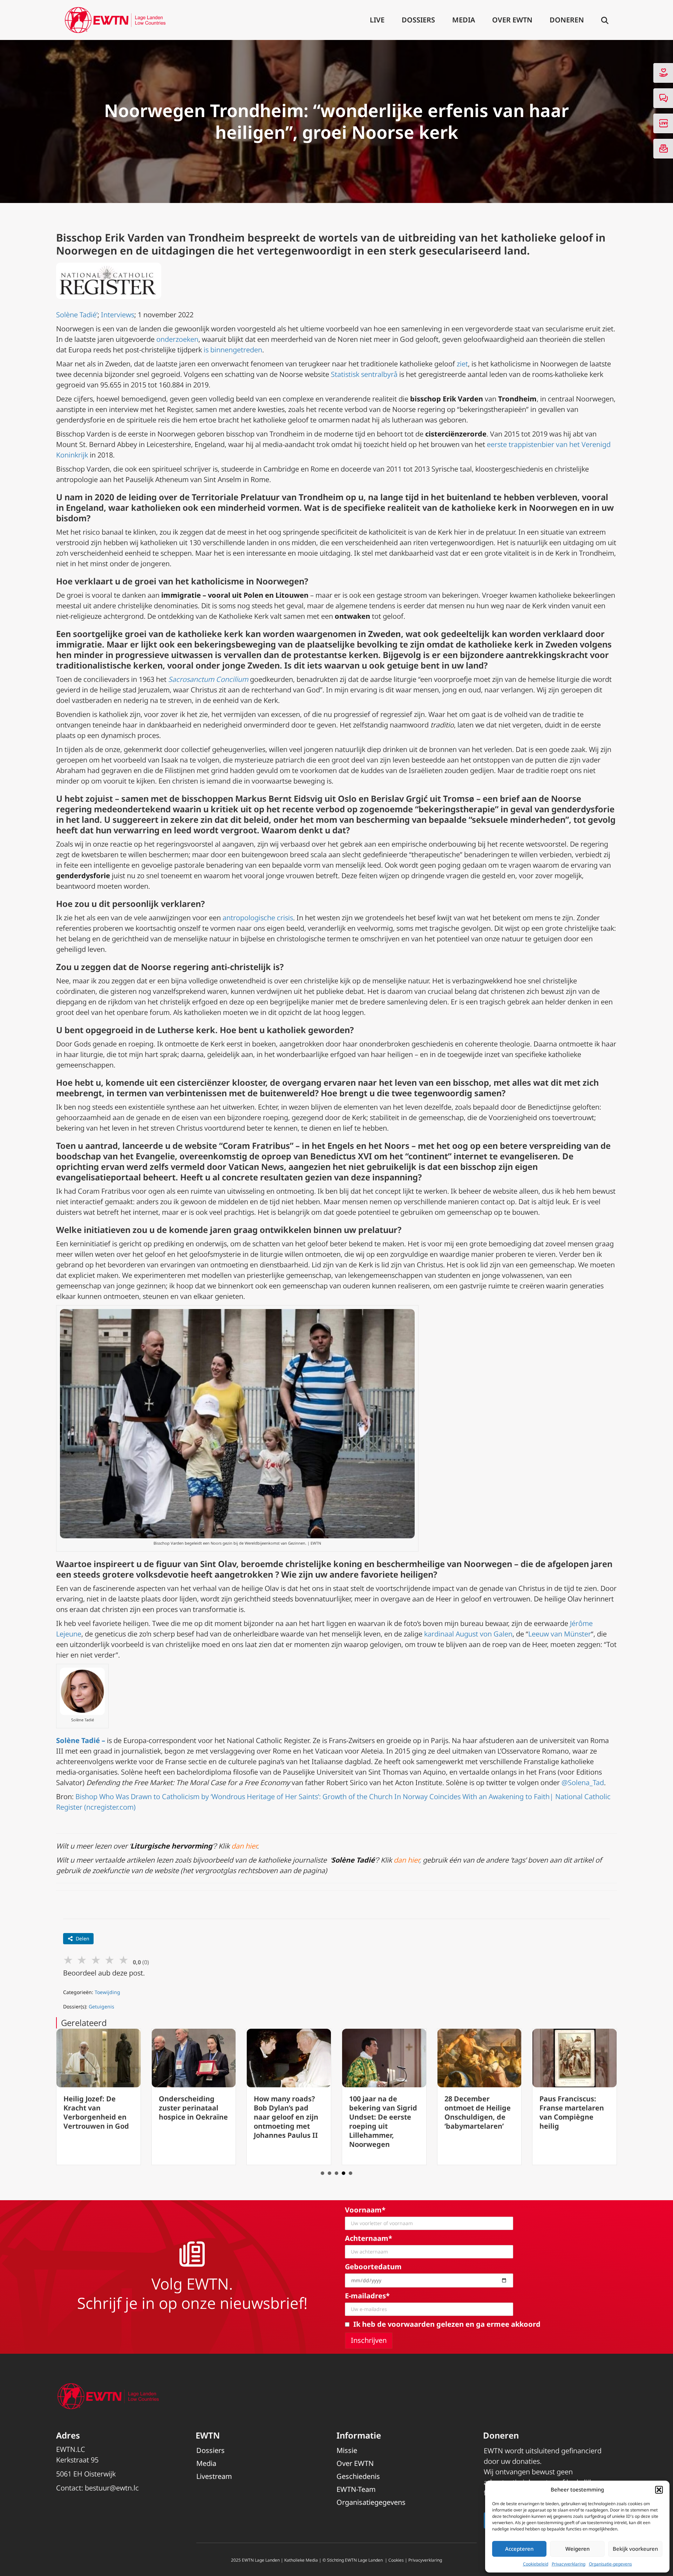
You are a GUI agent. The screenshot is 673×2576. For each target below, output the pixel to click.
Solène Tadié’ (77, 315)
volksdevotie (162, 1574)
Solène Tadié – (81, 1740)
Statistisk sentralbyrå (364, 374)
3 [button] (336, 2173)
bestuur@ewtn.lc (112, 2488)
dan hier (244, 1846)
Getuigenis (101, 2006)
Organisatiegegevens (371, 2502)
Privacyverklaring (569, 2564)
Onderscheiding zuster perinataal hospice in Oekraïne (98, 2108)
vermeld (188, 1167)
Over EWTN (512, 20)
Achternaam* (369, 2238)
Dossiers (418, 20)
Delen (83, 1938)
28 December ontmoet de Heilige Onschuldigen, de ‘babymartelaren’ (382, 2112)
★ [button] (68, 1960)
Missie (347, 2450)
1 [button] (322, 2173)
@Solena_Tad (583, 1782)
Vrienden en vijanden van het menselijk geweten (572, 2108)
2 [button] (329, 2173)
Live (377, 20)
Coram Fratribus (256, 1145)
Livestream (214, 2476)
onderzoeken (177, 339)
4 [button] (344, 2173)
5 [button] (351, 2173)
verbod (330, 809)
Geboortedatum (373, 2267)
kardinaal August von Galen (468, 1634)
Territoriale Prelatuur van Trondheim (268, 497)
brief (510, 798)
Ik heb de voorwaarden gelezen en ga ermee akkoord (447, 2324)
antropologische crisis (258, 918)
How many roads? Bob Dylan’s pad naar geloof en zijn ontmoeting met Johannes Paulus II (191, 2117)
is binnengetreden (233, 350)
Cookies (396, 2560)
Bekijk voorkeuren (635, 2549)
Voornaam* (365, 2210)
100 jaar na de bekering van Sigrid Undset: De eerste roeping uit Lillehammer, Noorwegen (288, 2121)
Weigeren (577, 2549)
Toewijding (107, 1992)
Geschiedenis (358, 2476)
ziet (462, 364)
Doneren (567, 20)
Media (464, 20)
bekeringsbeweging (235, 644)
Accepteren (519, 2549)
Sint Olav (218, 1564)
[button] (659, 2490)
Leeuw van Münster (560, 1634)
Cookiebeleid (536, 2564)
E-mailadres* (367, 2296)
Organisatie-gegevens (610, 2564)
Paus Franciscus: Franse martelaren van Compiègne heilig (477, 2112)
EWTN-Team (356, 2489)
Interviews (118, 315)
